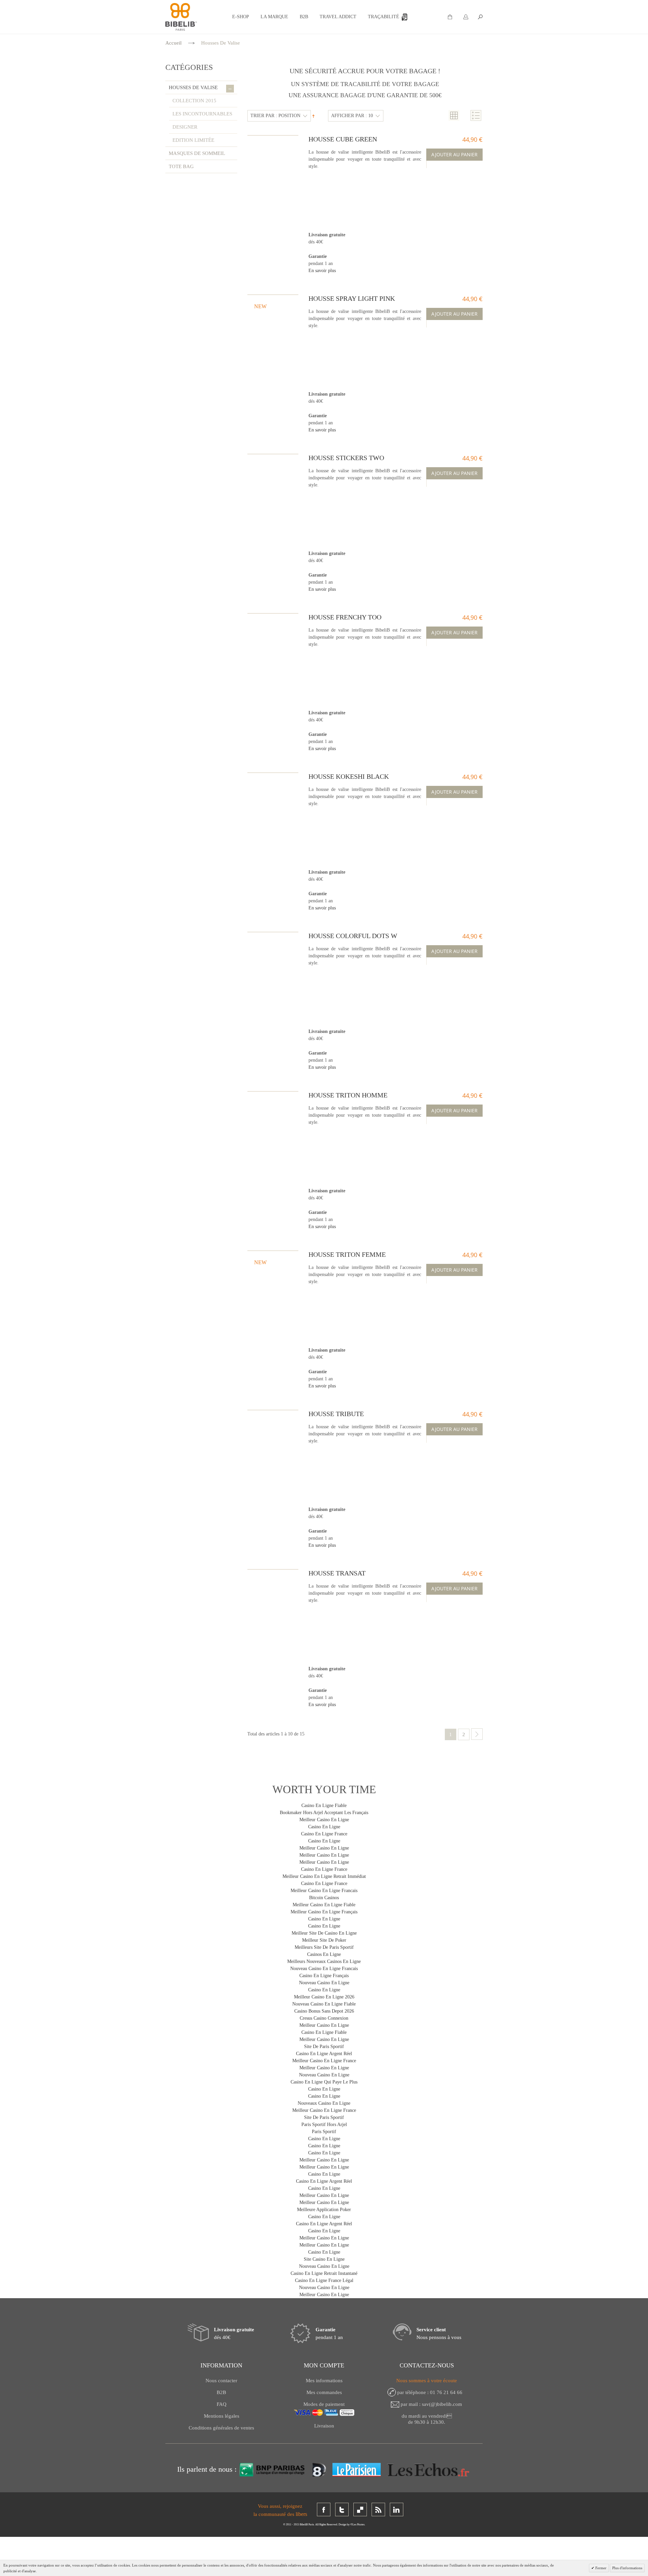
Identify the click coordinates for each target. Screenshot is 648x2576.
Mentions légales (222, 2416)
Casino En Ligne (324, 1827)
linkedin (397, 2509)
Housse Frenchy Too (345, 617)
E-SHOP (241, 17)
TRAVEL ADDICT (338, 17)
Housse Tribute (336, 1414)
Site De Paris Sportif (324, 2047)
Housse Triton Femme (347, 1254)
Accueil (173, 43)
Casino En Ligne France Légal (324, 2280)
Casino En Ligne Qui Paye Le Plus (324, 2082)
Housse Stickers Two (346, 458)
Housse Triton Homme (348, 1095)
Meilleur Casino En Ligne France (324, 2061)
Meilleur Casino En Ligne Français (324, 1912)
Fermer (600, 2568)
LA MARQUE (274, 17)
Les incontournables (202, 114)
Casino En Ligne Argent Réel (324, 2054)
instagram (360, 2509)
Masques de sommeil (197, 153)
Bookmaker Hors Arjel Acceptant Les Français (324, 1813)
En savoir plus (322, 271)
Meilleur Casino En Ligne (324, 1820)
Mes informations (324, 2381)
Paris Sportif (324, 2132)
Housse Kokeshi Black (349, 776)
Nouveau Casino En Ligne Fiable (324, 2004)
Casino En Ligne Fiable (324, 1805)
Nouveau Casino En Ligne (324, 1983)
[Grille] (454, 115)
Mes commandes (324, 2392)
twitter (342, 2509)
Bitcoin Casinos (324, 1898)
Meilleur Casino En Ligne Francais (324, 1891)
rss (378, 2509)
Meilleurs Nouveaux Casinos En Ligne (324, 1961)
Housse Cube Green (343, 139)
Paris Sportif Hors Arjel (324, 2124)
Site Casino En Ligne (324, 2259)
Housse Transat (337, 1573)
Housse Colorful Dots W (353, 936)
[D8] (318, 2469)
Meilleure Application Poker (324, 2210)
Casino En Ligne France (324, 1834)
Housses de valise (200, 88)
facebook (324, 2509)
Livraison (324, 2426)
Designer (185, 127)
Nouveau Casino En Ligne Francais (324, 1969)
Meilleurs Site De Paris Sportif (324, 1947)
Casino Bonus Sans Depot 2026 (324, 2011)
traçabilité (384, 17)
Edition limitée (193, 140)
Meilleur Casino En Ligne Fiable (324, 1905)
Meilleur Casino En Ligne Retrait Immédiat (324, 1876)
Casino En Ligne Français (324, 1976)
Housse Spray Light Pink (352, 298)
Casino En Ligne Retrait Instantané (324, 2273)
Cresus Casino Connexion (324, 2018)
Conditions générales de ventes (221, 2428)
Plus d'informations (627, 2568)
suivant (477, 1734)
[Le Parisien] (356, 2469)
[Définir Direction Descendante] (313, 116)
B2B (304, 17)
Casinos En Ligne (324, 1954)
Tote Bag (181, 166)
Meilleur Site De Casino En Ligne (324, 1933)
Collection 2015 (194, 101)
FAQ (222, 2404)
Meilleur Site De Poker (324, 1940)
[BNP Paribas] (273, 2469)
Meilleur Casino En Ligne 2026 (324, 1997)
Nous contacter (221, 2381)
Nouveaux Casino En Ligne (324, 2103)
